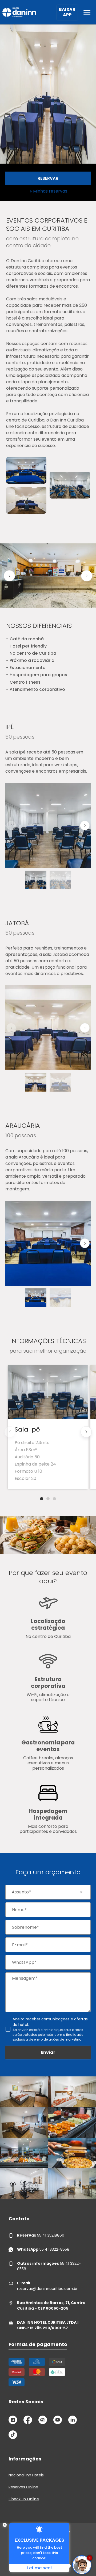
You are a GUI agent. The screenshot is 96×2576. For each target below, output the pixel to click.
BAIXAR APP (67, 12)
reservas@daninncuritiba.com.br (47, 2286)
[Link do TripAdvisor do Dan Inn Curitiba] (43, 2420)
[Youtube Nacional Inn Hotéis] (58, 2420)
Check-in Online (24, 2499)
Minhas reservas (50, 191)
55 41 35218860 (41, 2235)
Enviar (48, 2052)
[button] (9, 576)
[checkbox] (48, 2029)
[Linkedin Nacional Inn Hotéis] (73, 2420)
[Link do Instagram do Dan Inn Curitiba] (13, 2420)
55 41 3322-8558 (43, 2249)
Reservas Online (23, 2487)
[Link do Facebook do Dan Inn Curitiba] (28, 2420)
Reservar (48, 178)
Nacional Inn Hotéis (26, 2475)
